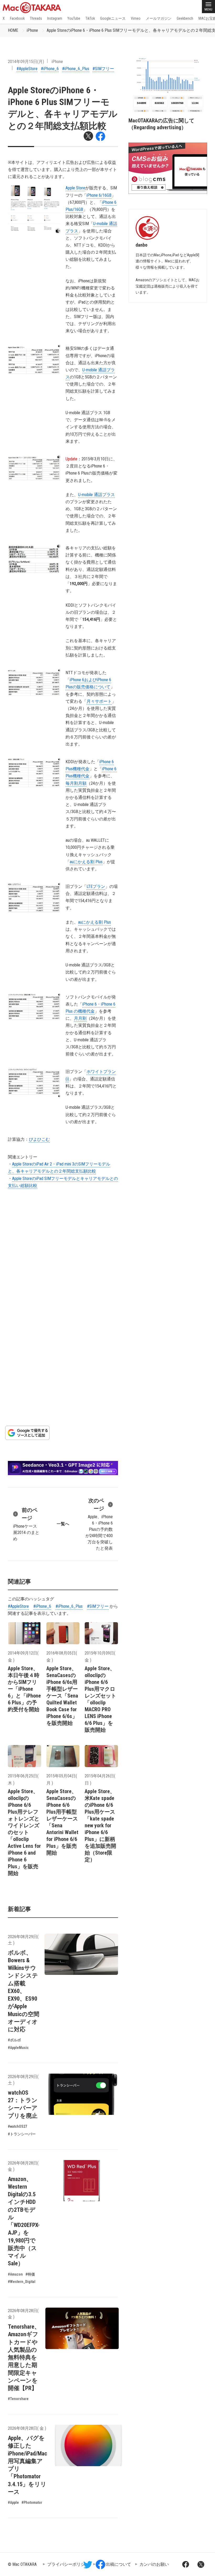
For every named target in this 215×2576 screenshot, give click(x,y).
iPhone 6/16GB (99, 195)
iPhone (32, 30)
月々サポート (99, 701)
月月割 (80, 1018)
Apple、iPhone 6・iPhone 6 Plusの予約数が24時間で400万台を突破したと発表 (99, 1524)
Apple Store (75, 188)
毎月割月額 (76, 783)
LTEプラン (96, 886)
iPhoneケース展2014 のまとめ (26, 1524)
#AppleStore (27, 69)
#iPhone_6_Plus (76, 69)
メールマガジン (159, 18)
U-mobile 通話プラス (96, 495)
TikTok (90, 18)
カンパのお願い (154, 2564)
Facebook (17, 18)
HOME (13, 30)
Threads (36, 18)
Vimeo (136, 18)
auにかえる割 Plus (86, 862)
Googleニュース (113, 18)
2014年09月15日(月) (26, 62)
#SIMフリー (103, 69)
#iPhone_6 (50, 69)
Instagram (55, 18)
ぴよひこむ (39, 1139)
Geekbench (185, 18)
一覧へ (63, 1524)
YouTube (74, 18)
